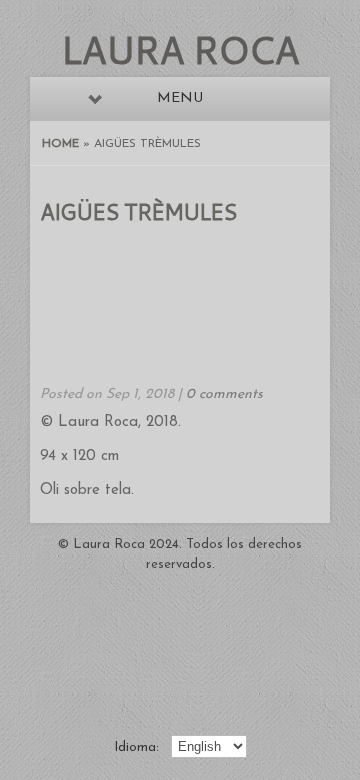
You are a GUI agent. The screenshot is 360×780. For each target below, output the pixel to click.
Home (60, 144)
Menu (180, 98)
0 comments (224, 394)
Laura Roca (180, 49)
